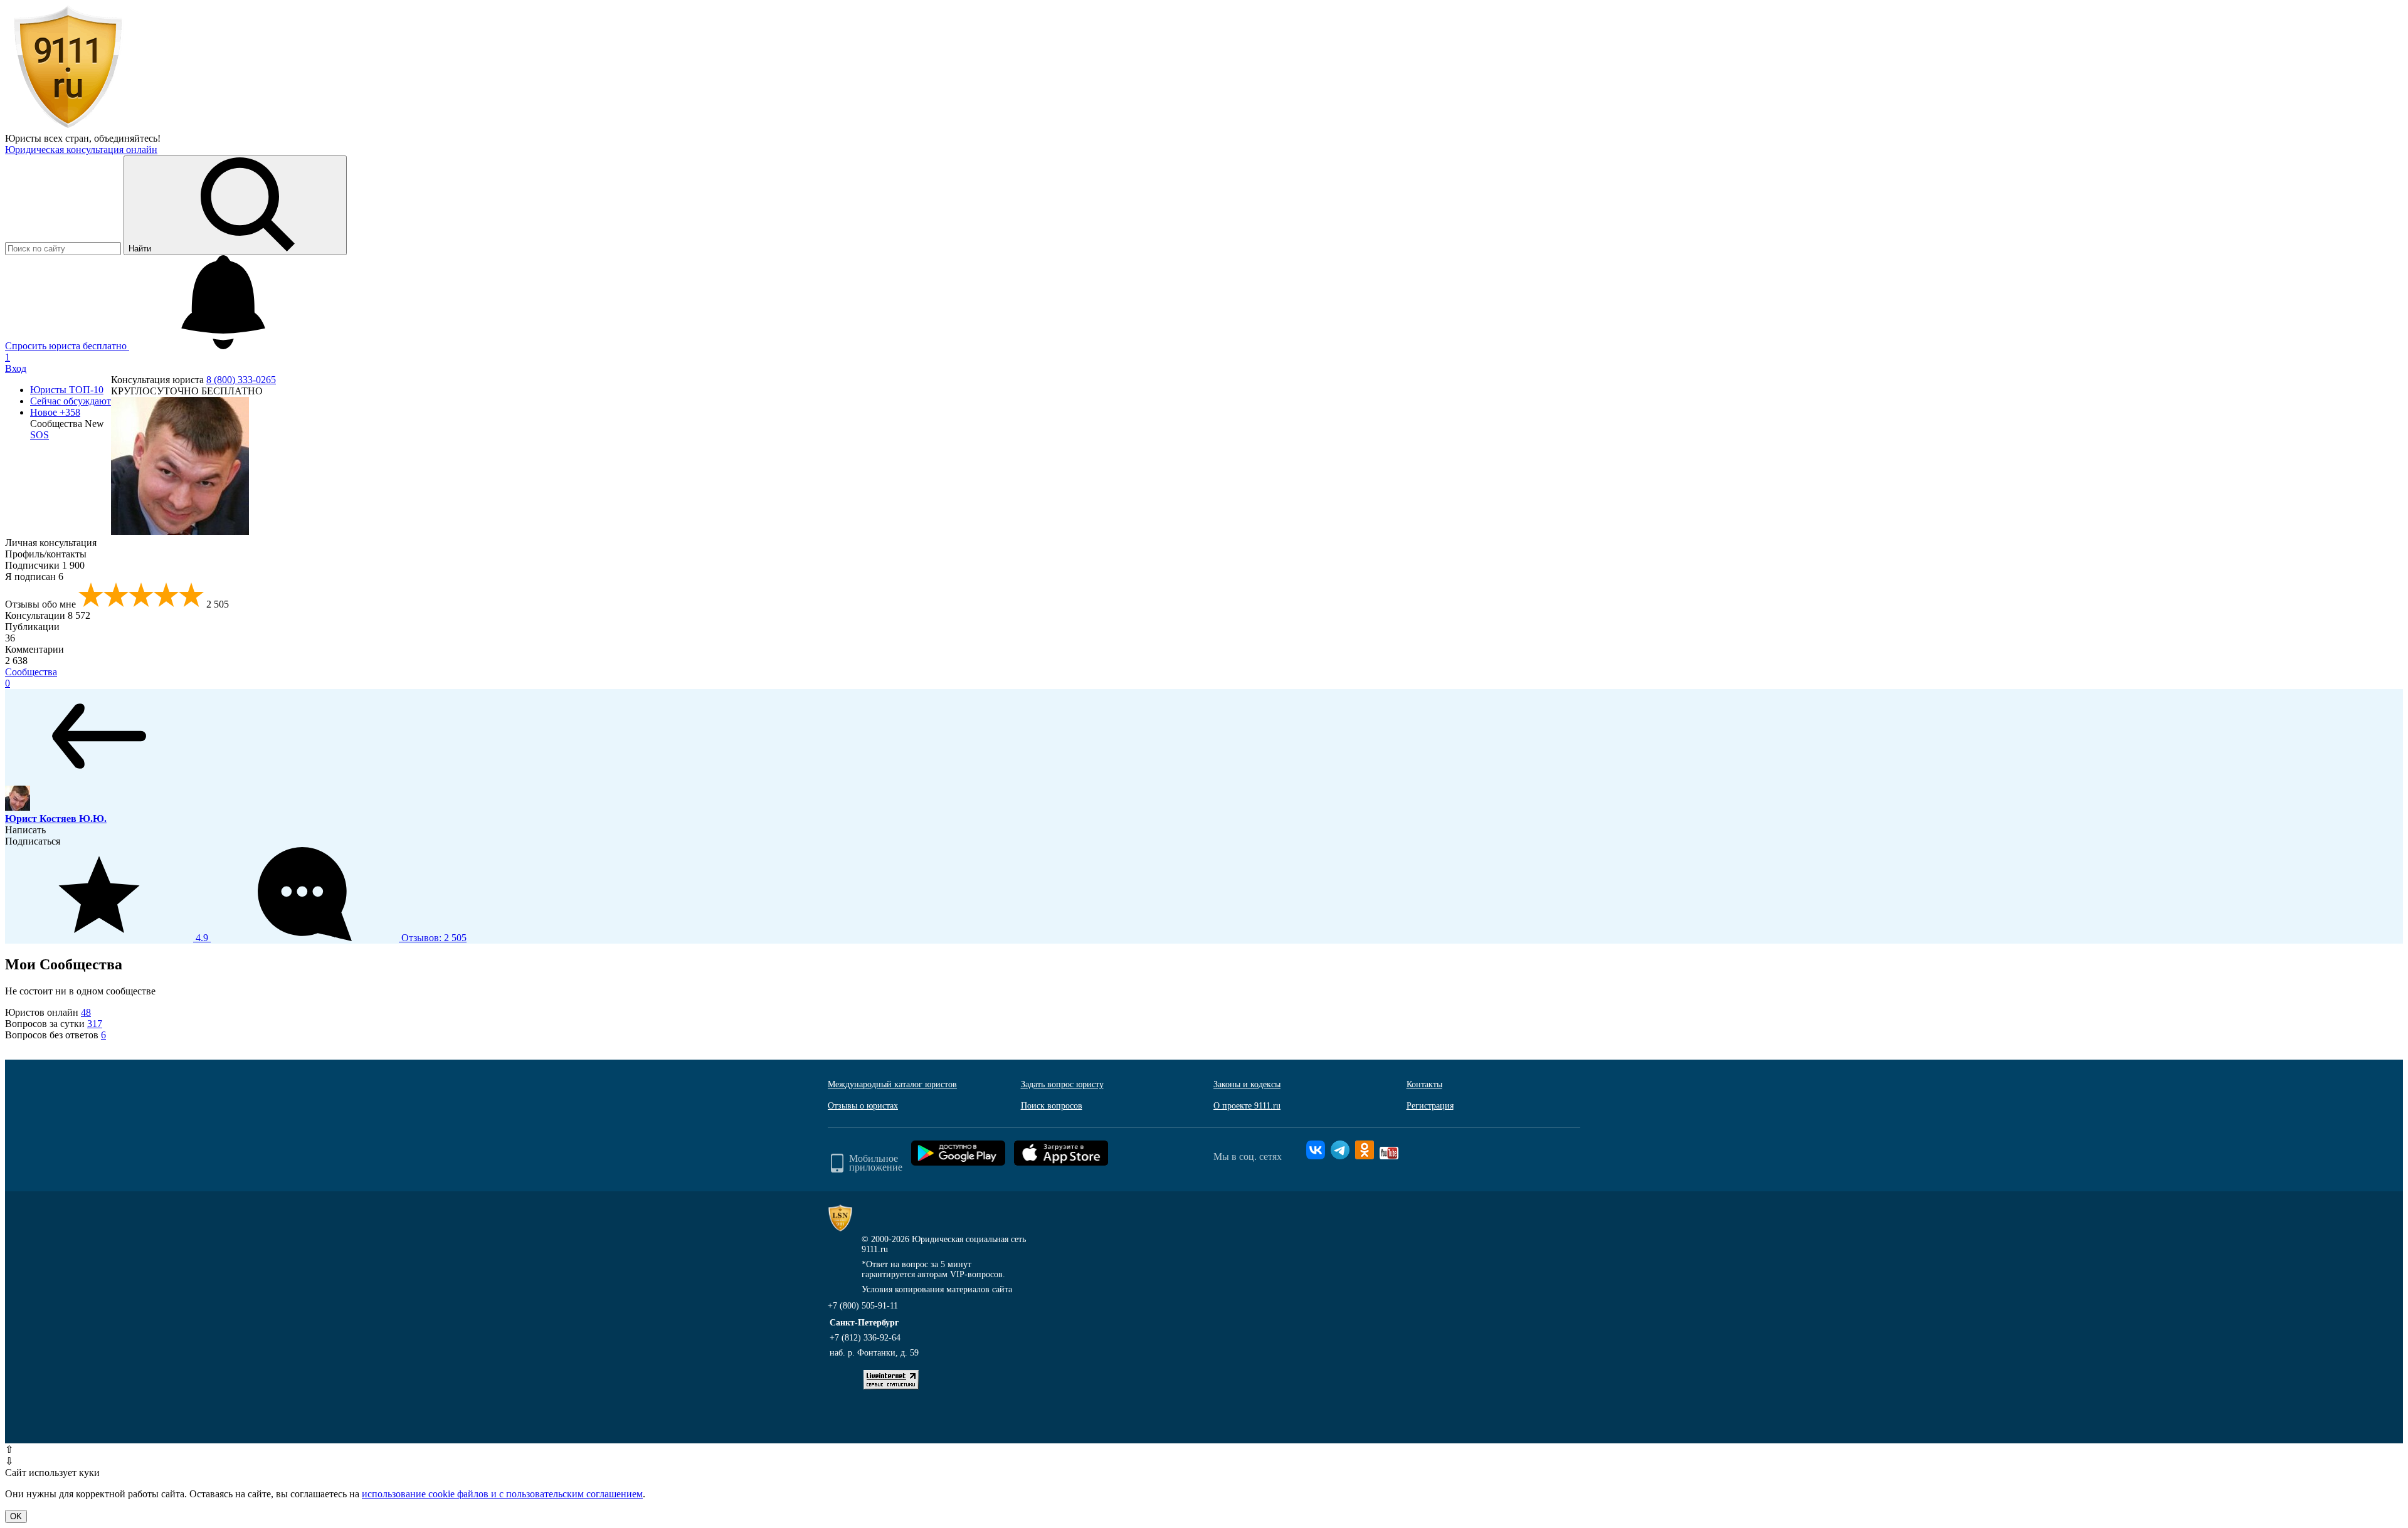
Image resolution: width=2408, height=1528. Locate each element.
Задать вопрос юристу (1062, 1084)
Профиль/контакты (46, 554)
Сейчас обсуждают (71, 401)
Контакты (1424, 1084)
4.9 (330, 938)
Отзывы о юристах (863, 1106)
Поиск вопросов (1052, 1106)
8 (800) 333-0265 (241, 380)
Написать (25, 830)
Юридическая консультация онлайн (81, 150)
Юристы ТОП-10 (67, 390)
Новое (55, 412)
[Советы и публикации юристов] (68, 127)
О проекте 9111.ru (1247, 1106)
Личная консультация (51, 543)
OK (16, 1516)
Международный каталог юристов (892, 1084)
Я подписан (34, 577)
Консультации (48, 615)
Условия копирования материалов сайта (937, 1289)
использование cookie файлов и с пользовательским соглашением (502, 1494)
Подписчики (45, 565)
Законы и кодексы (1247, 1084)
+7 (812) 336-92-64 (865, 1338)
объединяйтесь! (127, 138)
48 (86, 1012)
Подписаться (33, 841)
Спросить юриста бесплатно (67, 346)
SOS (40, 435)
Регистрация (1430, 1106)
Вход (16, 368)
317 (95, 1024)
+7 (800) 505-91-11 (863, 1306)
